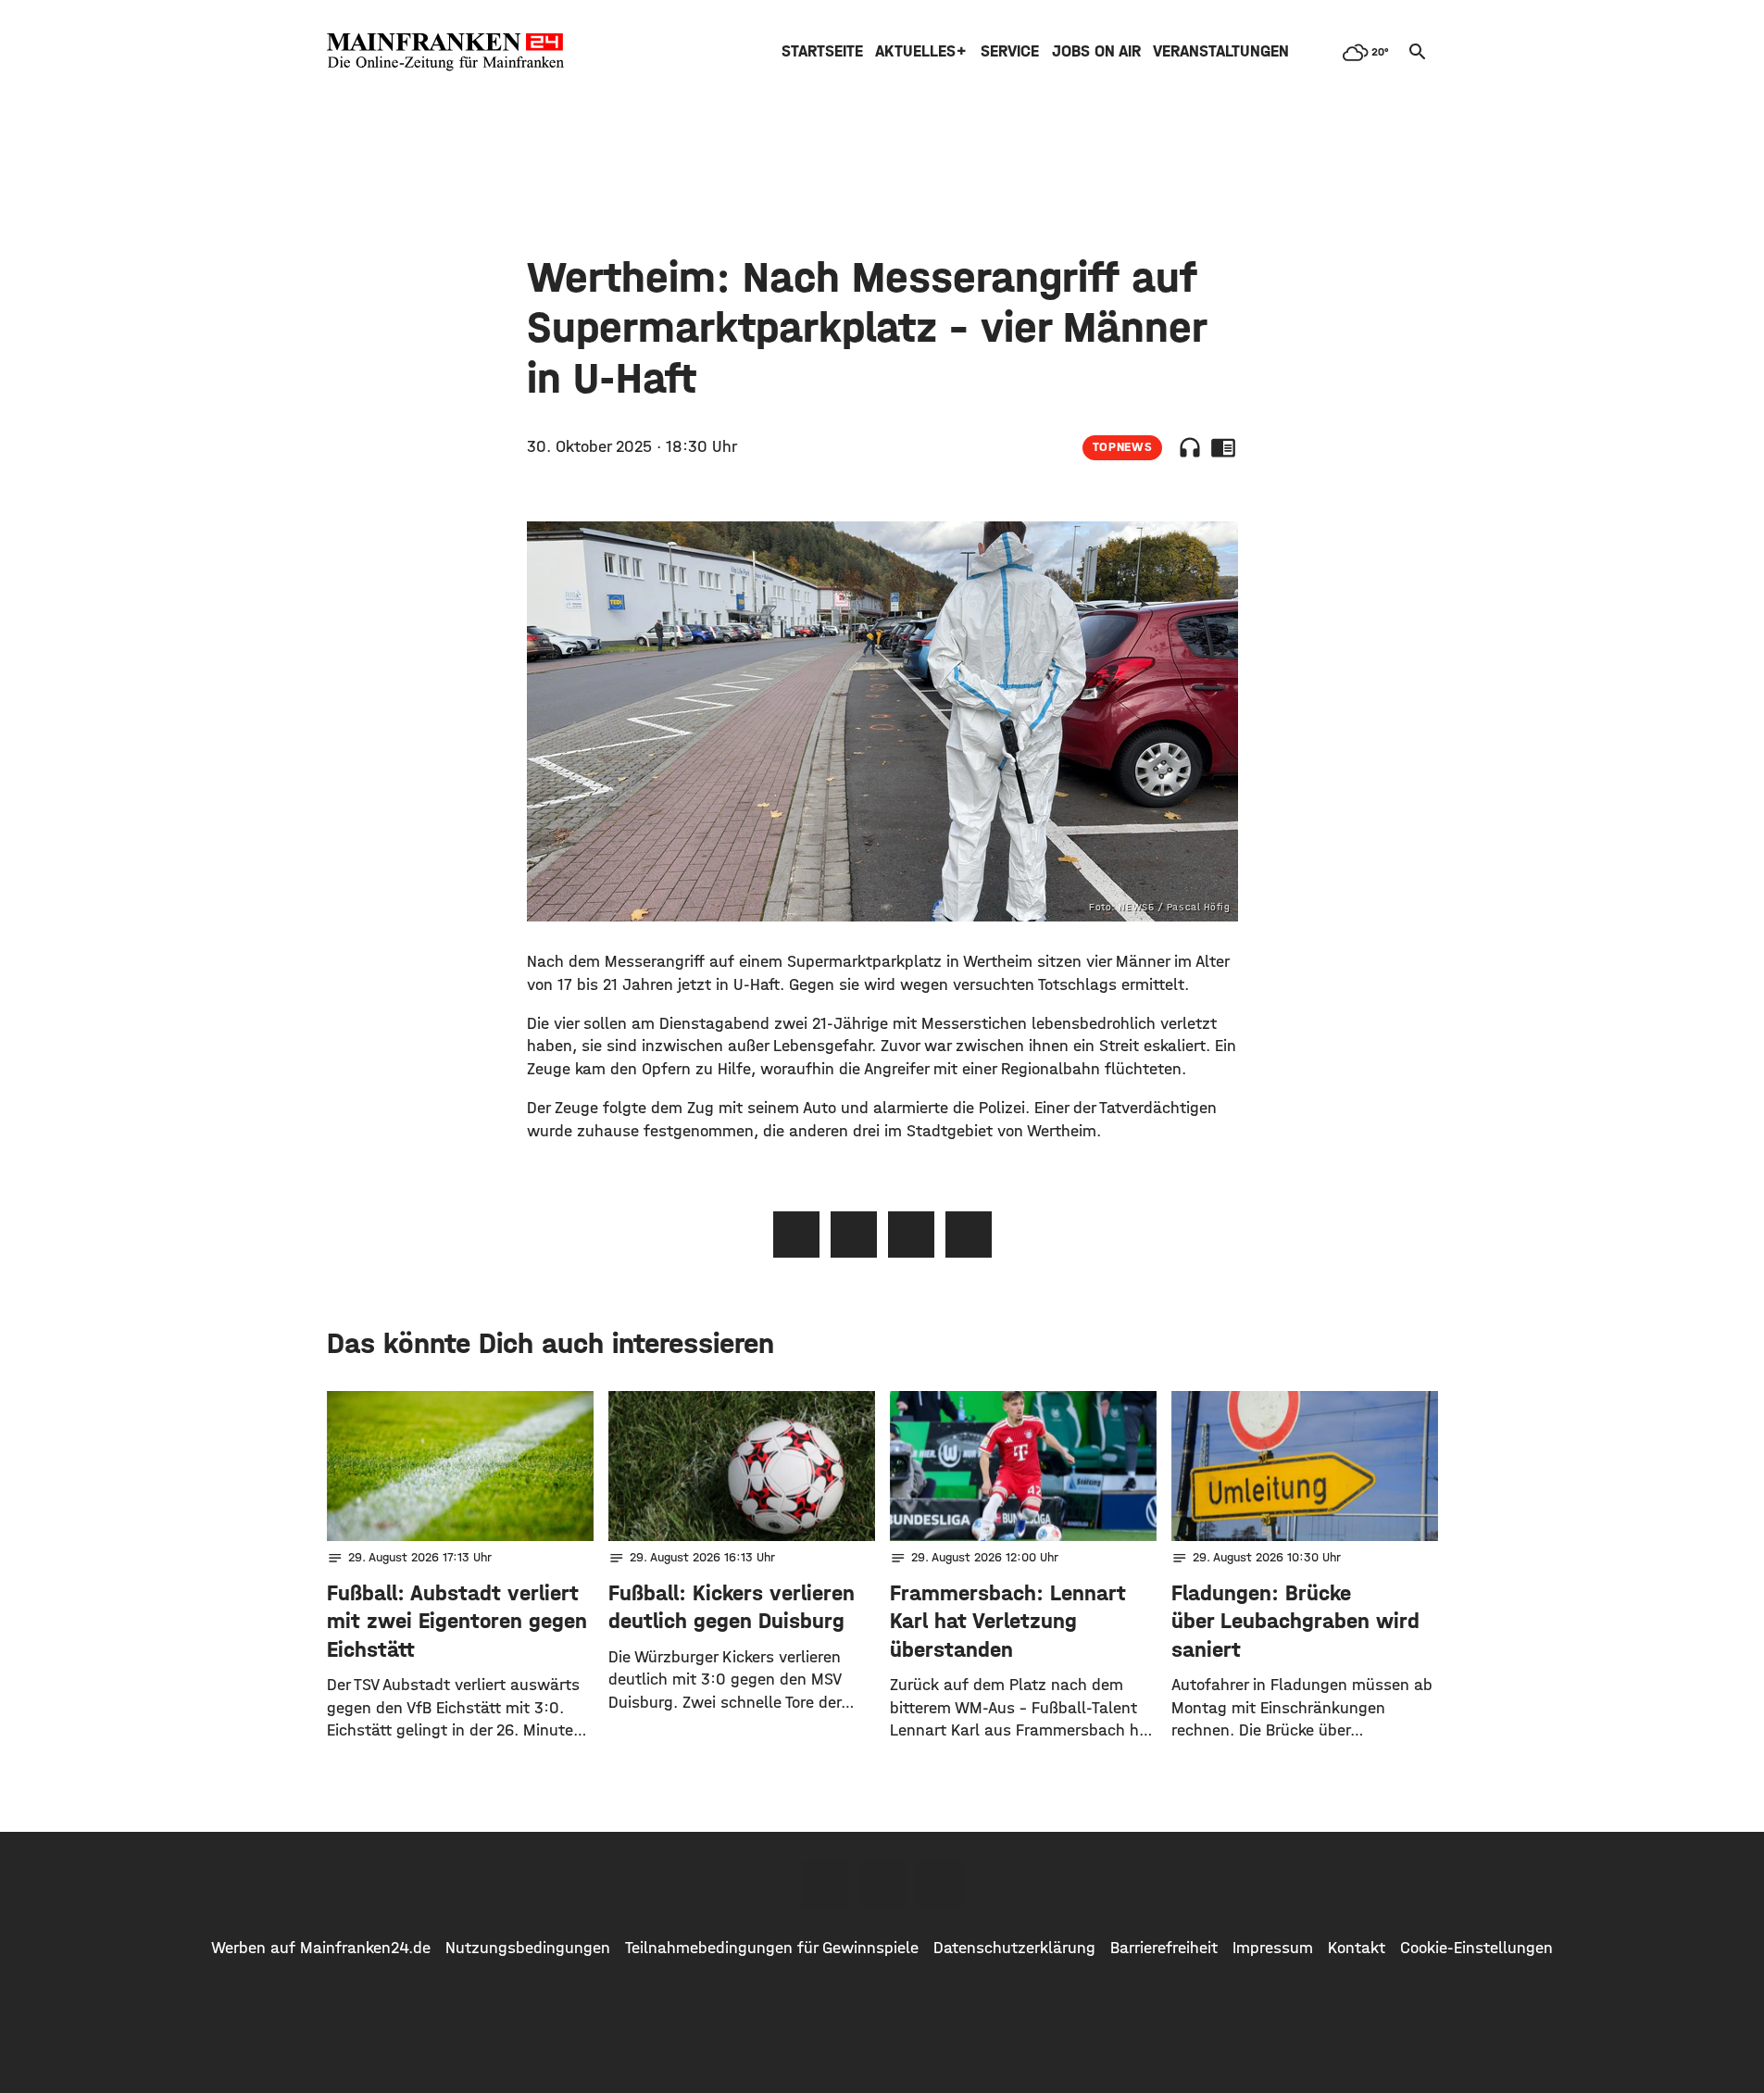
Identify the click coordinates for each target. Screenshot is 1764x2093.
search (1418, 52)
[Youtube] (940, 1885)
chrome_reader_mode (1223, 447)
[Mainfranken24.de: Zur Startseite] (445, 52)
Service (1010, 51)
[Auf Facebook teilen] (796, 1234)
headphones (1190, 447)
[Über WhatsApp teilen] (911, 1234)
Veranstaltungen (1221, 51)
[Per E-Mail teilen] (969, 1234)
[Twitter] (882, 1885)
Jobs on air (1096, 51)
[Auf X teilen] (854, 1234)
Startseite (822, 51)
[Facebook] (825, 1885)
